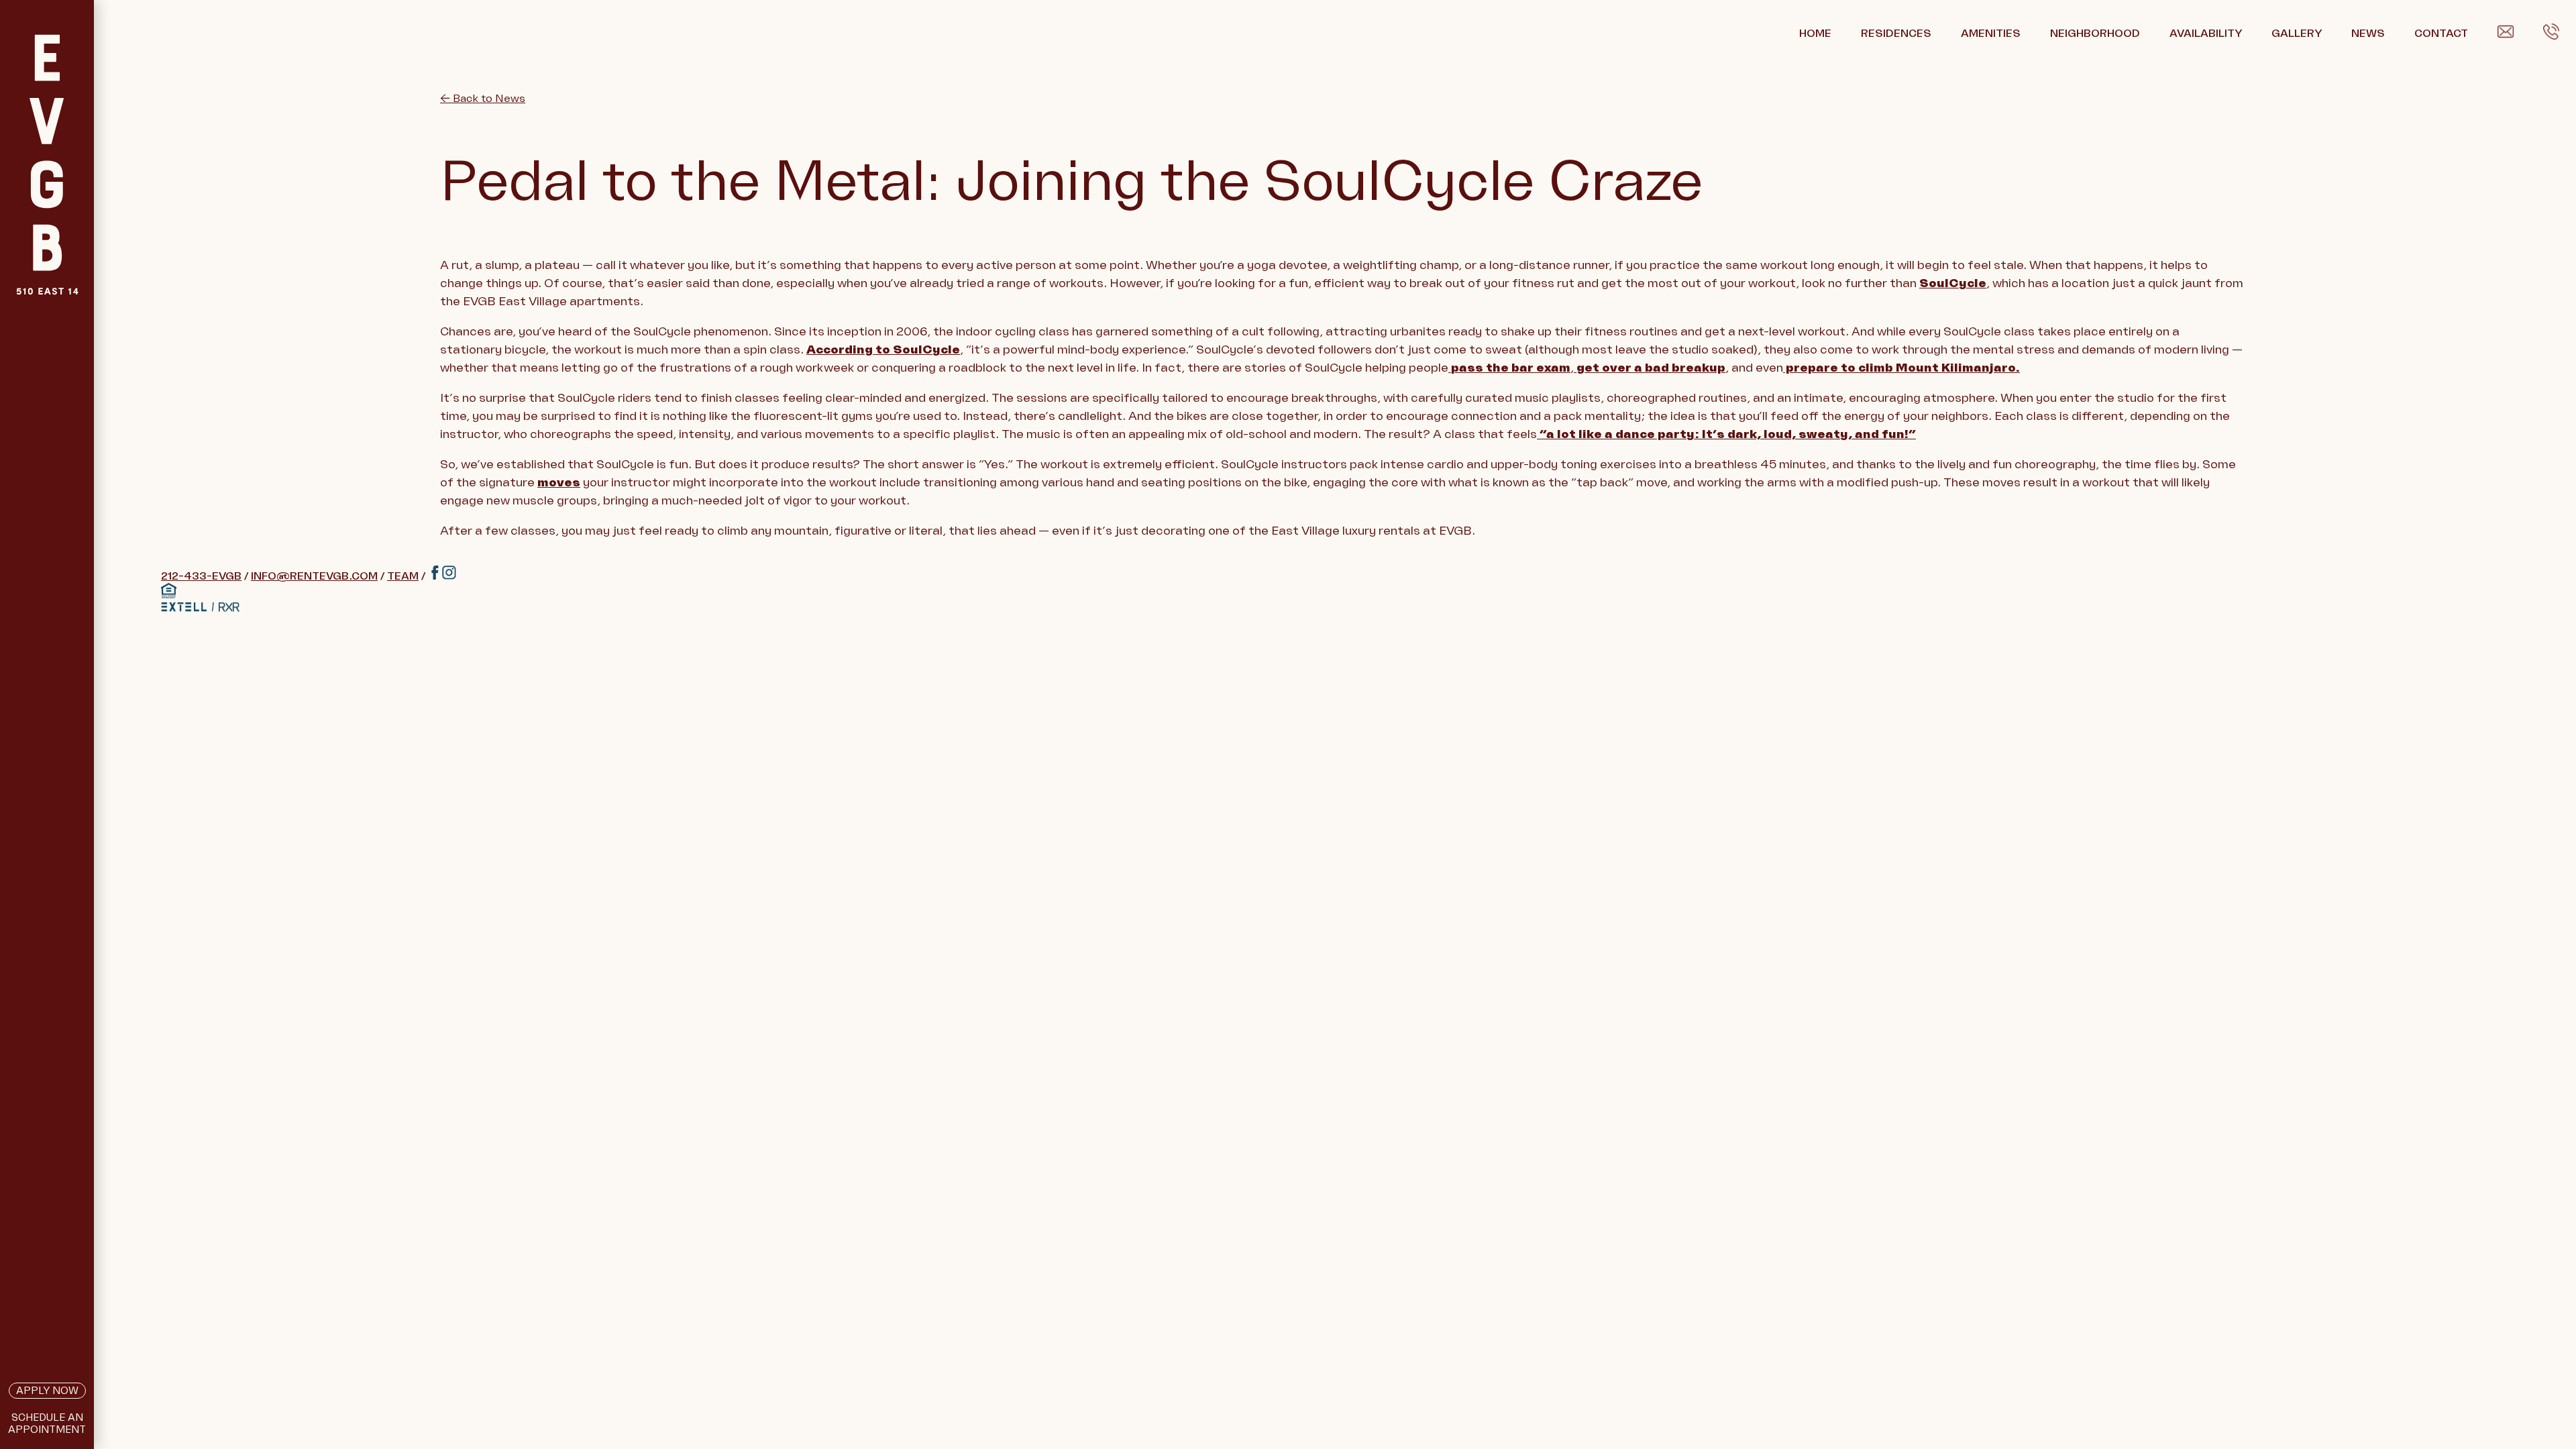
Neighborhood (2095, 34)
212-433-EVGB (201, 576)
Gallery (2297, 34)
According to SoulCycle (883, 350)
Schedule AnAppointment (47, 1424)
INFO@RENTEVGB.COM (314, 576)
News (2368, 34)
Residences (1896, 34)
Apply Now (47, 1391)
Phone (2560, 34)
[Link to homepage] (47, 198)
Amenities (1991, 34)
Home (1815, 34)
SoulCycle (1953, 283)
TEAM (403, 576)
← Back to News (483, 99)
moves (559, 482)
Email (2512, 34)
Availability (2206, 34)
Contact (2441, 34)
